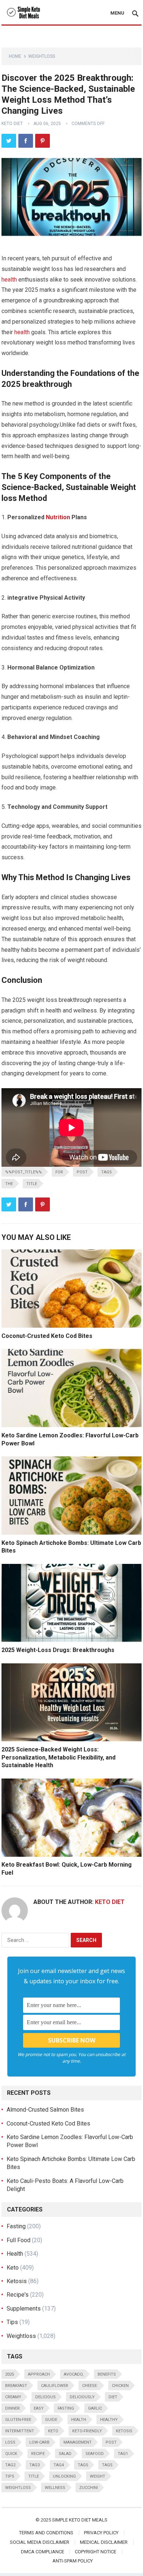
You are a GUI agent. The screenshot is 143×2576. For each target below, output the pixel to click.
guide (51, 2420)
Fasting (16, 2226)
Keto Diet (12, 124)
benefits (107, 2374)
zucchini (89, 2488)
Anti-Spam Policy (73, 2561)
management (78, 2442)
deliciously (82, 2397)
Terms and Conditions (46, 2533)
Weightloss (42, 56)
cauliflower (55, 2386)
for (59, 1172)
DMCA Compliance (43, 2552)
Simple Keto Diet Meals (80, 2520)
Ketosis (17, 2281)
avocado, (74, 2374)
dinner (12, 2408)
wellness (55, 2488)
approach (39, 2374)
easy (39, 2408)
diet (113, 2397)
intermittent (20, 2431)
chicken (120, 2386)
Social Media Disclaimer (40, 2542)
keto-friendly (87, 2431)
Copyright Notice (96, 2552)
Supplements (24, 2309)
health (9, 280)
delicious (45, 2397)
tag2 (10, 2465)
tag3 (34, 2465)
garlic (95, 2408)
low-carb (39, 2442)
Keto (13, 2268)
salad (65, 2454)
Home (15, 56)
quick (11, 2454)
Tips (12, 2322)
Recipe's (18, 2295)
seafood (95, 2454)
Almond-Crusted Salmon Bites (45, 2110)
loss (10, 2442)
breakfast (16, 2386)
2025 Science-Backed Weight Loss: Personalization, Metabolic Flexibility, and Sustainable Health (58, 1757)
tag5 (83, 2465)
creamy (13, 2397)
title (32, 1184)
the (9, 1184)
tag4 (59, 2465)
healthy (109, 2420)
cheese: (90, 2386)
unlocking (64, 2476)
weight (98, 2476)
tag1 (123, 2454)
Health (15, 2254)
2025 (10, 2374)
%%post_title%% (23, 1172)
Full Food (19, 2240)
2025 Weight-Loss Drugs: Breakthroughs (58, 1650)
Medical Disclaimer (104, 2542)
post (82, 1172)
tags (107, 1172)
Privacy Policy (101, 2533)
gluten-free (18, 2420)
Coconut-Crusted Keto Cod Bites (47, 1336)
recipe (38, 2454)
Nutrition (58, 517)
